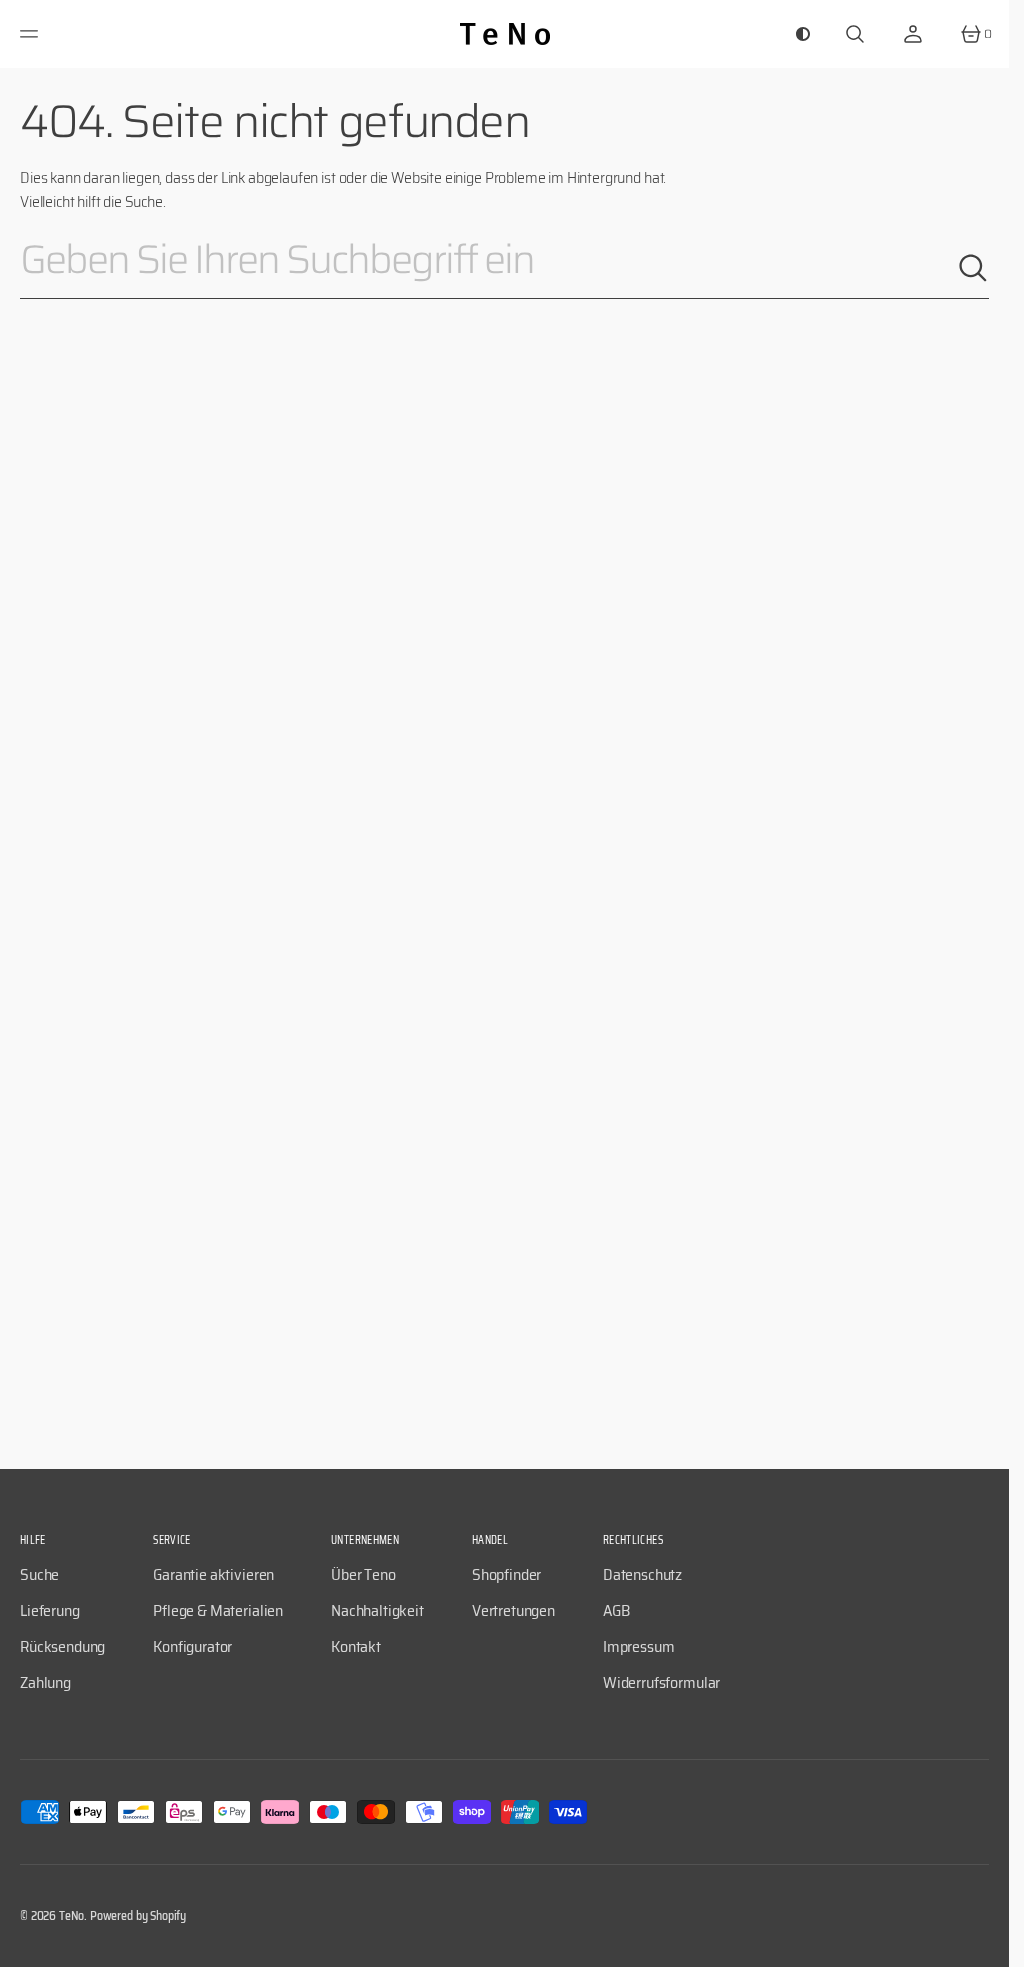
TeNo (71, 1915)
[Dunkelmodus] (803, 34)
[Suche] (973, 268)
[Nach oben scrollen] (985, 1943)
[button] (32, 34)
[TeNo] (505, 34)
